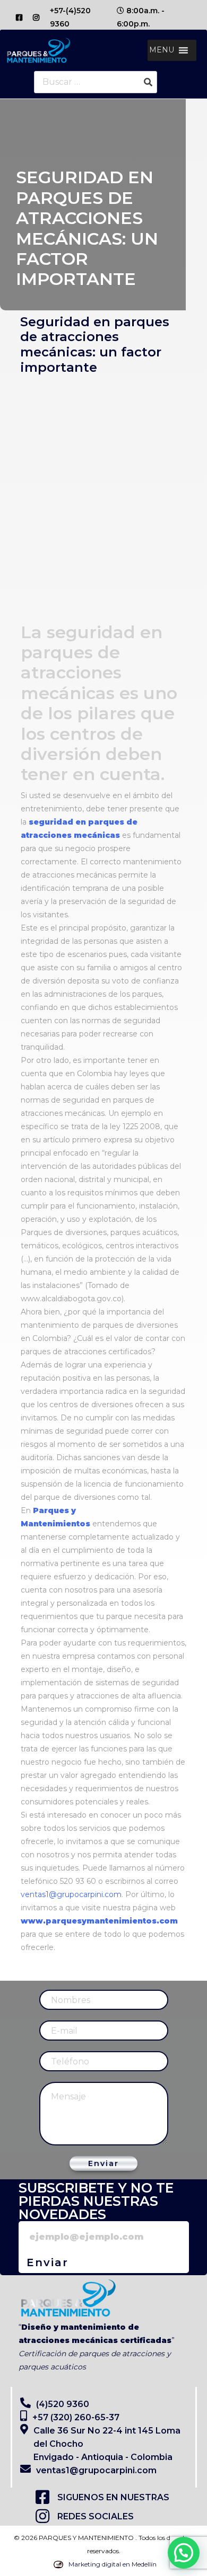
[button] (162, 50)
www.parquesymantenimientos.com (99, 1921)
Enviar (103, 2163)
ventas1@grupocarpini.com (71, 1894)
